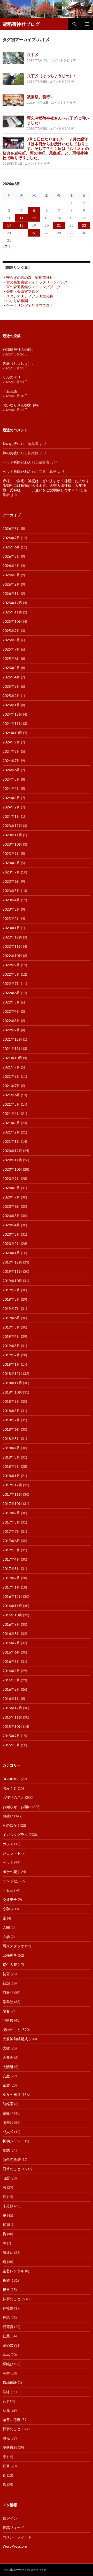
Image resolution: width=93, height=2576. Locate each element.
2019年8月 (11, 1299)
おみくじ (10, 1788)
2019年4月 (11, 1336)
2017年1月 (11, 1587)
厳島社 (8, 2002)
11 (21, 218)
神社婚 (8, 2308)
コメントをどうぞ (63, 60)
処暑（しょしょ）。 (19, 363)
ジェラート (12, 1853)
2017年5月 (11, 1550)
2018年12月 (12, 1374)
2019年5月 (11, 1327)
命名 (6, 2011)
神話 (6, 2317)
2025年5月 (11, 668)
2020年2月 (11, 1244)
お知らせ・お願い (17, 1807)
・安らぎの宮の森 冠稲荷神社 (28, 277)
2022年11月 (12, 946)
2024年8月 (11, 751)
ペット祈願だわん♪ (18, 462)
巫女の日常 (12, 2095)
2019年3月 (11, 1346)
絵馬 (6, 2355)
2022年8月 (11, 974)
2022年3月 (11, 1021)
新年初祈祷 (12, 2160)
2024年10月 (12, 733)
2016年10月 (12, 1615)
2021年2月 (11, 1132)
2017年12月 (12, 1485)
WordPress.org (15, 2546)
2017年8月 (11, 1522)
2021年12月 (12, 1039)
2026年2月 (11, 584)
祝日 (6, 2290)
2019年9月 (11, 1290)
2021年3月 (11, 1123)
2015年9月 (11, 1736)
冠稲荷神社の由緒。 (19, 349)
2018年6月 (11, 1429)
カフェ (8, 1844)
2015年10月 (12, 1726)
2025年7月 (11, 649)
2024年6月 (11, 770)
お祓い (8, 1816)
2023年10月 (12, 844)
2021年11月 (12, 1048)
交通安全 (10, 1899)
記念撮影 (10, 2447)
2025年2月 (11, 696)
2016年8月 (11, 1634)
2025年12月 (12, 603)
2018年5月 (11, 1439)
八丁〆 (33, 54)
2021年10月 (12, 1058)
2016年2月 (11, 1689)
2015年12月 (12, 1708)
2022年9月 (11, 965)
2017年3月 (11, 1569)
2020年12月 (12, 1151)
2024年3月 (11, 798)
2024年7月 (11, 761)
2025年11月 (12, 612)
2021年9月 (11, 1067)
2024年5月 (11, 779)
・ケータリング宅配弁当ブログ (28, 305)
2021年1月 (11, 1141)
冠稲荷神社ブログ (21, 24)
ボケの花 (10, 1872)
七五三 (8, 1890)
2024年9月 (11, 742)
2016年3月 (11, 1680)
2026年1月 (11, 593)
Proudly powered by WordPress (25, 2570)
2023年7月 (11, 872)
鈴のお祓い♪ (13, 444)
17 (9, 225)
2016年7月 (11, 1643)
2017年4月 (11, 1559)
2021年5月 (11, 1104)
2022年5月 (11, 1002)
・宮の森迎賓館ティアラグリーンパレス (35, 282)
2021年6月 (11, 1095)
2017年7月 (11, 1531)
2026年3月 (11, 575)
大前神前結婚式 (15, 2039)
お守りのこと (13, 1797)
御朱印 (8, 2122)
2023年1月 (11, 928)
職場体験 (10, 2382)
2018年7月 (11, 1420)
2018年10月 (12, 1392)
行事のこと (12, 2429)
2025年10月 (12, 621)
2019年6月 (11, 1318)
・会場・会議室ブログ (21, 291)
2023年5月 (11, 891)
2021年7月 (11, 1086)
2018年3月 (11, 1457)
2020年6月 (11, 1206)
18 (21, 225)
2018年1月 (11, 1476)
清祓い (8, 2252)
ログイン (10, 2518)
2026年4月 (11, 566)
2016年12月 (12, 1596)
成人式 (8, 2132)
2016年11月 (12, 1606)
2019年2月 (11, 1355)
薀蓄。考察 (12, 2420)
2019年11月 (12, 1271)
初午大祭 (10, 1965)
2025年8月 (11, 640)
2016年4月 (11, 1671)
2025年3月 (11, 686)
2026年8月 (11, 528)
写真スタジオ (13, 1946)
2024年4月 (11, 788)
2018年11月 (12, 1383)
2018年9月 (11, 1401)
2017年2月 (11, 1578)
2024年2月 (11, 807)
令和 (6, 1909)
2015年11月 (12, 1717)
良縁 (6, 2392)
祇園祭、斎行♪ (40, 97)
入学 (6, 1937)
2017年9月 (11, 1513)
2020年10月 (12, 1169)
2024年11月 (12, 723)
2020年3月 (11, 1234)
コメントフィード (17, 2537)
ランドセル (12, 1881)
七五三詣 (10, 391)
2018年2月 (11, 1466)
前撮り (8, 1992)
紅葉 (6, 2336)
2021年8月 (11, 1076)
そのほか (10, 1825)
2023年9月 (11, 853)
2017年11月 (12, 1494)
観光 (6, 2438)
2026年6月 (11, 547)
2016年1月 (11, 1699)
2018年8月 (11, 1411)
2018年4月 (11, 1448)
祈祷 (6, 2280)
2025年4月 (11, 677)
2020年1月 (11, 1253)
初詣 (6, 1983)
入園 (6, 1927)
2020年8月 (11, 1188)
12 (34, 218)
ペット (8, 1862)
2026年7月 (11, 538)
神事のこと (12, 2299)
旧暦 (6, 2178)
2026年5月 (11, 556)
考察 (6, 2373)
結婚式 (8, 2345)
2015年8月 (11, 1745)
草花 (6, 2410)
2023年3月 (11, 909)
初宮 (6, 1974)
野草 (6, 2466)
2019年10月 (12, 1281)
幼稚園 (8, 2104)
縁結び (8, 2364)
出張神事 (10, 1955)
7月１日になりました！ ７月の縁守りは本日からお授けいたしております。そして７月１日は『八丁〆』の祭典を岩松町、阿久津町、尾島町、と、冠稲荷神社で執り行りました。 (46, 148)
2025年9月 (11, 631)
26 (34, 233)
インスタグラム (15, 1834)
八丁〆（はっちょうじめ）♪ (51, 76)
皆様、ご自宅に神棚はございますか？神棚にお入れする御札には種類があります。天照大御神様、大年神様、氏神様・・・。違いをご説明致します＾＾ (46, 485)
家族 (6, 2085)
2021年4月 (11, 1113)
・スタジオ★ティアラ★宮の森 (28, 296)
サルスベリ (12, 377)
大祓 (6, 2048)
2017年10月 (12, 1504)
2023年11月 (12, 835)
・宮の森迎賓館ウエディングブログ (32, 287)
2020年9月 (11, 1178)
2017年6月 (11, 1541)
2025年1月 (11, 705)
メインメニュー (87, 24)
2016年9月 (11, 1624)
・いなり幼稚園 (15, 301)
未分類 (8, 2206)
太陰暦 (8, 2067)
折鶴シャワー (13, 2141)
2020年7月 (11, 1197)
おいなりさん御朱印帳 (21, 405)
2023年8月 (11, 863)
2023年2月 (11, 918)
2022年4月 (11, 1011)
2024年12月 (12, 714)
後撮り (8, 2113)
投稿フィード (13, 2528)
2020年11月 (12, 1160)
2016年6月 (11, 1652)
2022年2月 (11, 1030)
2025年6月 (11, 658)
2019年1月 (11, 1364)
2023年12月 (12, 826)
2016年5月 (11, 1661)
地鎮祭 (8, 2020)
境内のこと (12, 2030)
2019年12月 (12, 1262)
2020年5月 (11, 1216)
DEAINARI (11, 1779)
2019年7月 (11, 1309)
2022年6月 (11, 993)
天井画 (8, 2057)
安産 (6, 2076)
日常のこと (12, 2169)
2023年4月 (11, 900)
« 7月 (7, 246)
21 (59, 225)
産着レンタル (13, 2271)
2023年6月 (11, 881)
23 (84, 225)
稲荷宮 (8, 2327)
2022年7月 (11, 983)
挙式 (6, 2150)
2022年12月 (12, 937)
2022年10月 (12, 956)
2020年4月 (11, 1225)
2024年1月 (11, 816)
